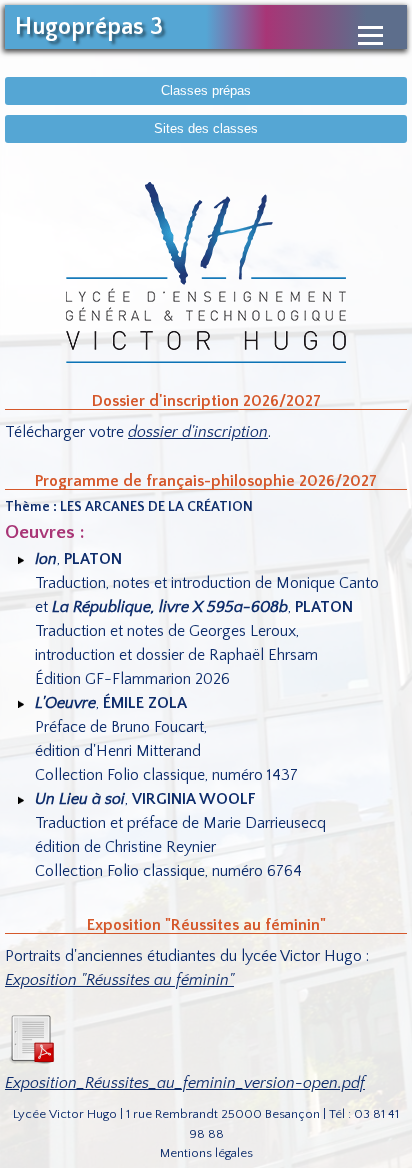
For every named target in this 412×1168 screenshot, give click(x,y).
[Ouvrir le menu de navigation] (370, 35)
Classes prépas (206, 90)
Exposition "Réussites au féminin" (119, 980)
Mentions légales (206, 1153)
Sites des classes (206, 128)
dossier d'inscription (198, 432)
